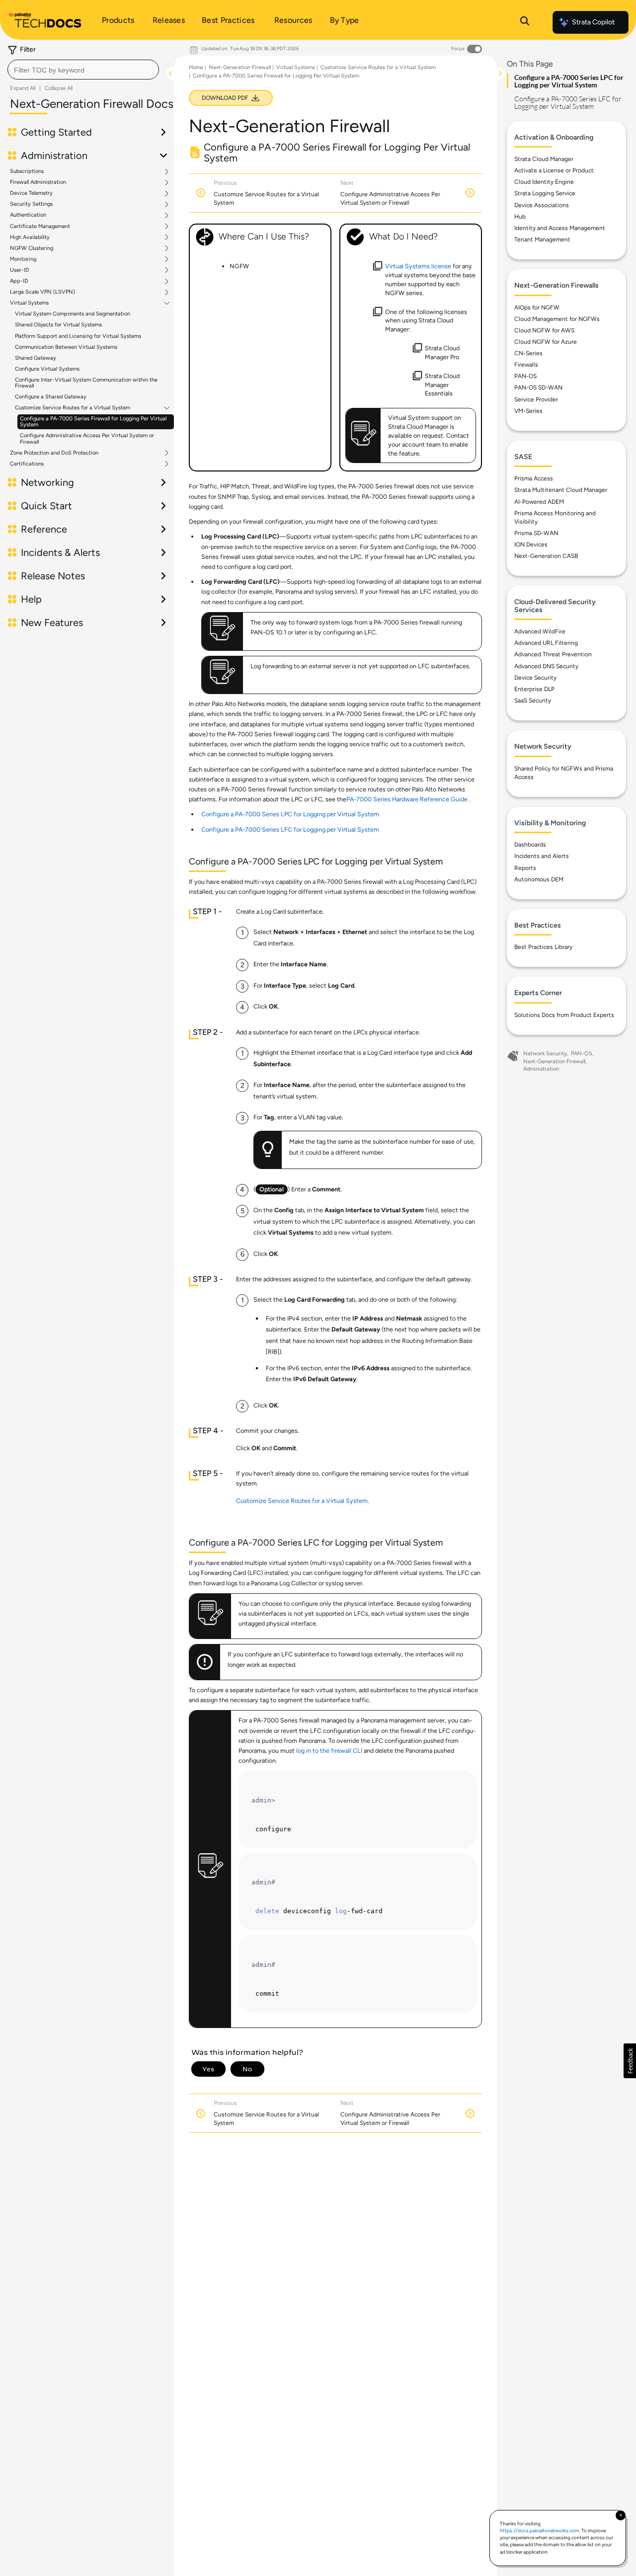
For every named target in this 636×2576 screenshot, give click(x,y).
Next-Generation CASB (546, 556)
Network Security (545, 1054)
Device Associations (542, 205)
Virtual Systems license (418, 266)
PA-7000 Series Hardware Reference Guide (407, 799)
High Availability (30, 237)
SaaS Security (533, 701)
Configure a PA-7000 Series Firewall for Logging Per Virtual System (93, 422)
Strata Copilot (593, 22)
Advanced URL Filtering (546, 643)
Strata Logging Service (545, 193)
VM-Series (528, 411)
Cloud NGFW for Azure (546, 342)
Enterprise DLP (534, 689)
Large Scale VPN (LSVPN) (42, 292)
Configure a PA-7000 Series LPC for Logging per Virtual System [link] (290, 814)
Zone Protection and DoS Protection (54, 453)
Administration (541, 1069)
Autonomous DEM (539, 879)
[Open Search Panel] (525, 22)
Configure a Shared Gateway (51, 397)
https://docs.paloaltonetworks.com (540, 2531)
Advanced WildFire (540, 631)
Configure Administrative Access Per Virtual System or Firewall (87, 438)
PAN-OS (525, 376)
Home (196, 67)
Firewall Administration (38, 182)
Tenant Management (542, 239)
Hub (520, 217)
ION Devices (531, 545)
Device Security (535, 678)
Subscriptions (27, 171)
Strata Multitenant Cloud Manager (561, 490)
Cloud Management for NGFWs (557, 319)
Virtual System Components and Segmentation (73, 314)
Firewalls (526, 365)
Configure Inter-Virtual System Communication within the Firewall (86, 383)
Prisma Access (534, 478)
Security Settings (31, 204)
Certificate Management (40, 227)
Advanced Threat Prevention (553, 654)
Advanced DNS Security (546, 666)
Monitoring (23, 259)
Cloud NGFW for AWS (544, 330)
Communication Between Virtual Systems (66, 347)
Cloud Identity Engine (544, 182)
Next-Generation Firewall (240, 67)
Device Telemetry (31, 193)
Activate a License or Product (554, 170)
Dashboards (530, 845)
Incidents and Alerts (542, 856)
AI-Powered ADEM (539, 502)
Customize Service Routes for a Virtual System (73, 408)
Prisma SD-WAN (536, 533)
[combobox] (83, 70)
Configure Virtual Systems (47, 369)
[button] (630, 2061)
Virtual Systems (29, 303)
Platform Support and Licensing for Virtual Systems (78, 336)
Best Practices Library (543, 947)
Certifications (27, 464)
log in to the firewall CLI (329, 1751)
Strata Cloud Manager (544, 159)
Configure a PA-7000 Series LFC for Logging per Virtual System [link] (290, 829)
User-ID (20, 270)
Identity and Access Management (560, 228)
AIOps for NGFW (537, 308)
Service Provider (536, 399)
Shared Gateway (36, 358)
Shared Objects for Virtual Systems (58, 325)
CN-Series (528, 353)
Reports (525, 868)
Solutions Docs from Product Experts (564, 1015)
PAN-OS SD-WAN (538, 388)
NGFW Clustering (32, 248)
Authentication (28, 215)
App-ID (19, 281)
